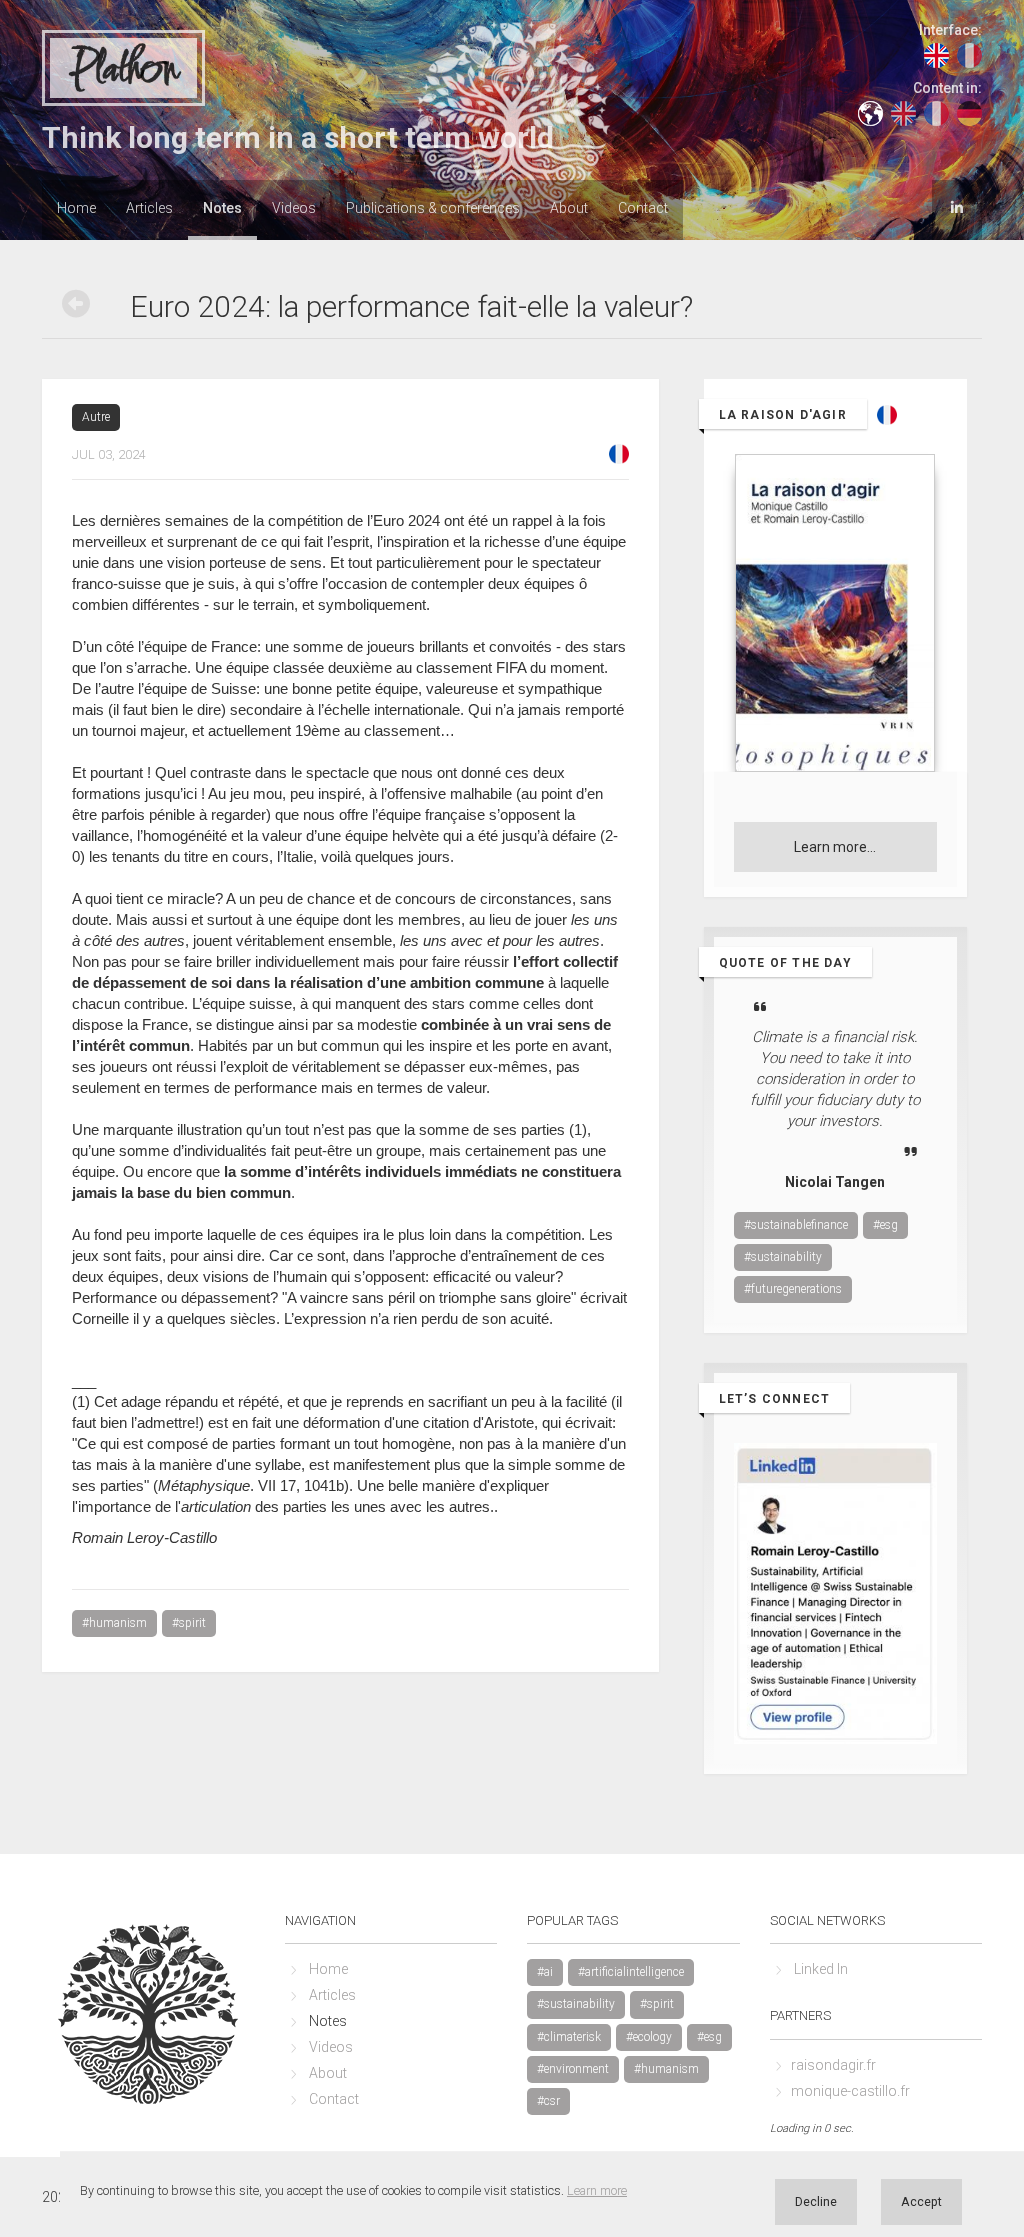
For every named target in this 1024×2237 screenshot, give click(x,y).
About (569, 208)
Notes (222, 208)
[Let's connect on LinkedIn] (957, 208)
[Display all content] (870, 112)
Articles (149, 208)
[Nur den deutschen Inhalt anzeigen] (969, 112)
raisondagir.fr (833, 2065)
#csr (548, 2101)
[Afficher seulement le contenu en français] (936, 112)
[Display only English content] (903, 112)
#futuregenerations (793, 1289)
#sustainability (783, 1257)
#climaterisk (569, 2037)
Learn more (597, 2190)
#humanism (114, 1623)
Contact (643, 208)
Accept (921, 2201)
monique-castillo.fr (850, 2091)
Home (76, 208)
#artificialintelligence (631, 1972)
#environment (573, 2069)
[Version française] (619, 453)
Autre (96, 417)
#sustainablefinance (796, 1225)
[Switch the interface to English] (936, 54)
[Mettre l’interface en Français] (969, 54)
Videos (294, 208)
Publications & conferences (433, 208)
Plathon (123, 69)
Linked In (821, 1969)
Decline (816, 2201)
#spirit (189, 1623)
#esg (885, 1225)
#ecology (649, 2037)
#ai (545, 1972)
